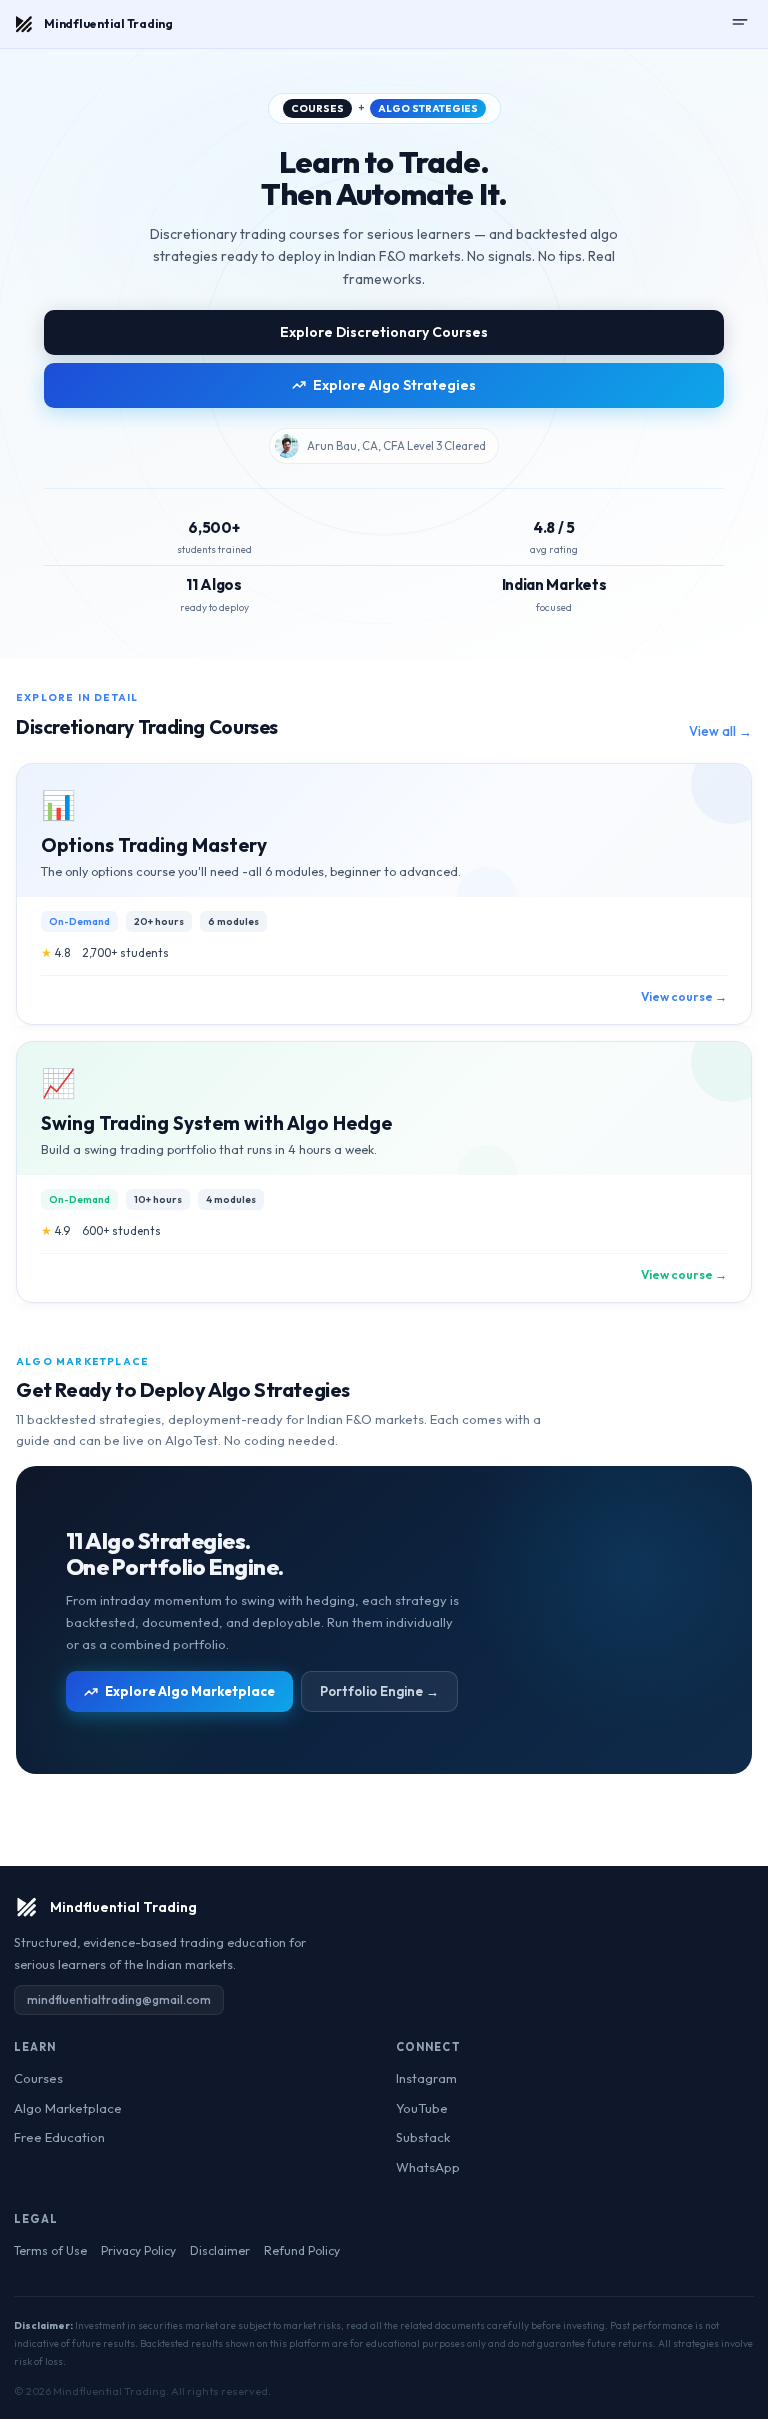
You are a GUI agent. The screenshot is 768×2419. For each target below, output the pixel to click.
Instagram (426, 2078)
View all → (720, 731)
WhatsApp (428, 2167)
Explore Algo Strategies (394, 385)
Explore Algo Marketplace (190, 1691)
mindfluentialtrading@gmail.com (119, 1999)
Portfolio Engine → (379, 1691)
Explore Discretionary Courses (384, 332)
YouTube (422, 2108)
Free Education (59, 2137)
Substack (423, 2137)
